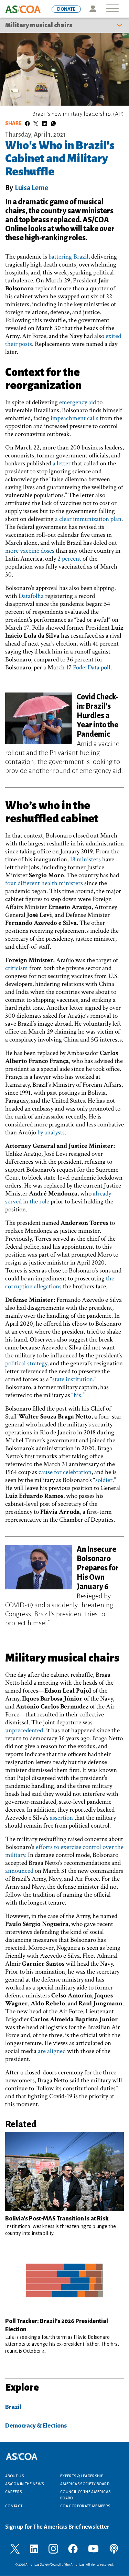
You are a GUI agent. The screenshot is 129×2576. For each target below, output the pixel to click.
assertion (61, 1818)
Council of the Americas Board (85, 2495)
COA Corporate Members (85, 2506)
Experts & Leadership (82, 2476)
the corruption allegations (60, 1282)
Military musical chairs (39, 25)
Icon (93, 9)
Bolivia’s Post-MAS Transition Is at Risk (57, 2219)
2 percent (69, 559)
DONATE (66, 9)
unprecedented (24, 1730)
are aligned (52, 2051)
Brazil (13, 2407)
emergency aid (78, 402)
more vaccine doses (30, 551)
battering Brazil (68, 257)
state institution (73, 1379)
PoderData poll (92, 667)
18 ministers (85, 859)
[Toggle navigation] (112, 9)
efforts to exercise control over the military (64, 1851)
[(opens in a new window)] (15, 2548)
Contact (14, 2506)
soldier (104, 1480)
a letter (62, 463)
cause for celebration (65, 1472)
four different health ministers (44, 883)
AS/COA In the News (24, 2484)
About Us (14, 2476)
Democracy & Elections (36, 2426)
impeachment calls (74, 418)
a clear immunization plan (88, 519)
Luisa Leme (31, 188)
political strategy (26, 1363)
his (77, 1395)
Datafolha (31, 596)
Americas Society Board (85, 2484)
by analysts (51, 1132)
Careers (14, 2492)
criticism (17, 968)
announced (19, 1871)
